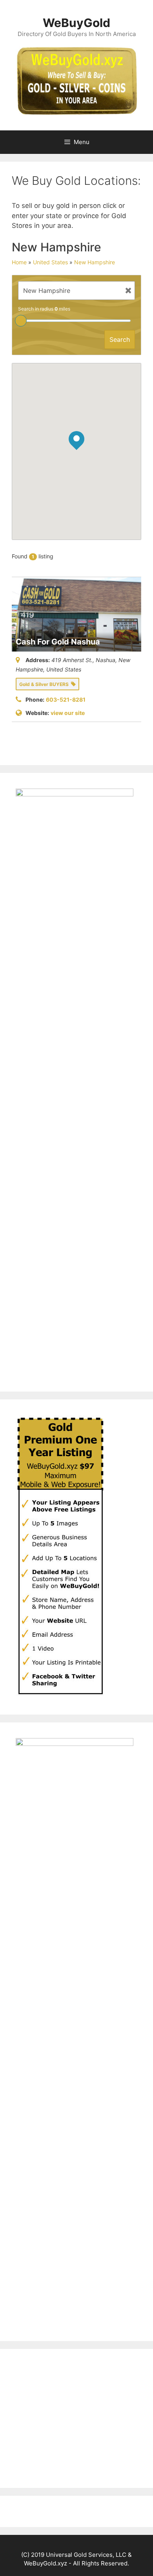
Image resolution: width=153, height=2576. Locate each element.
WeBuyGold (76, 23)
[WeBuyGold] (76, 80)
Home (19, 262)
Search (120, 339)
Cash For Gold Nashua (58, 642)
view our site (68, 713)
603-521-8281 (66, 700)
